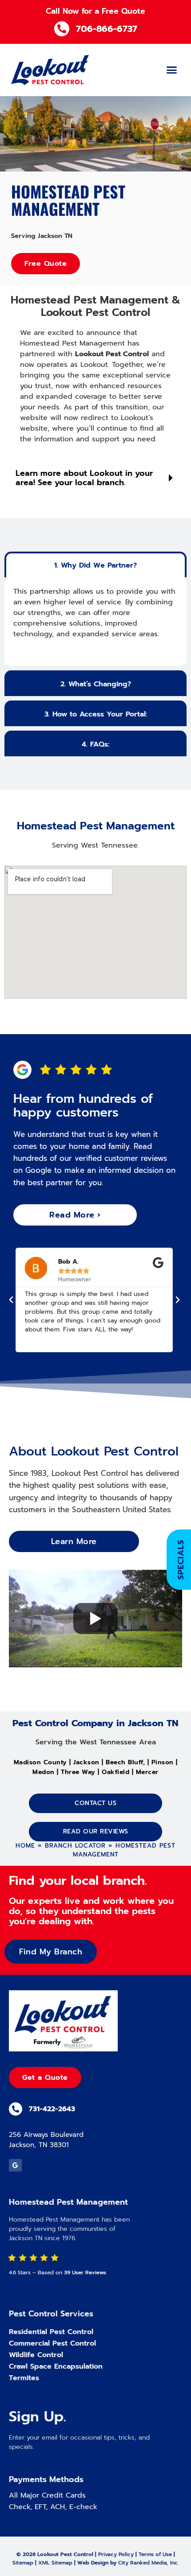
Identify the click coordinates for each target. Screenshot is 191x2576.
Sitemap (23, 2563)
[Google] (15, 2165)
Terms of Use (155, 2554)
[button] (172, 70)
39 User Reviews (85, 2272)
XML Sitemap (55, 2563)
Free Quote (46, 264)
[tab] (95, 564)
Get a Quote (45, 2078)
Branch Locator (75, 1846)
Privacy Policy (116, 2554)
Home (25, 1846)
